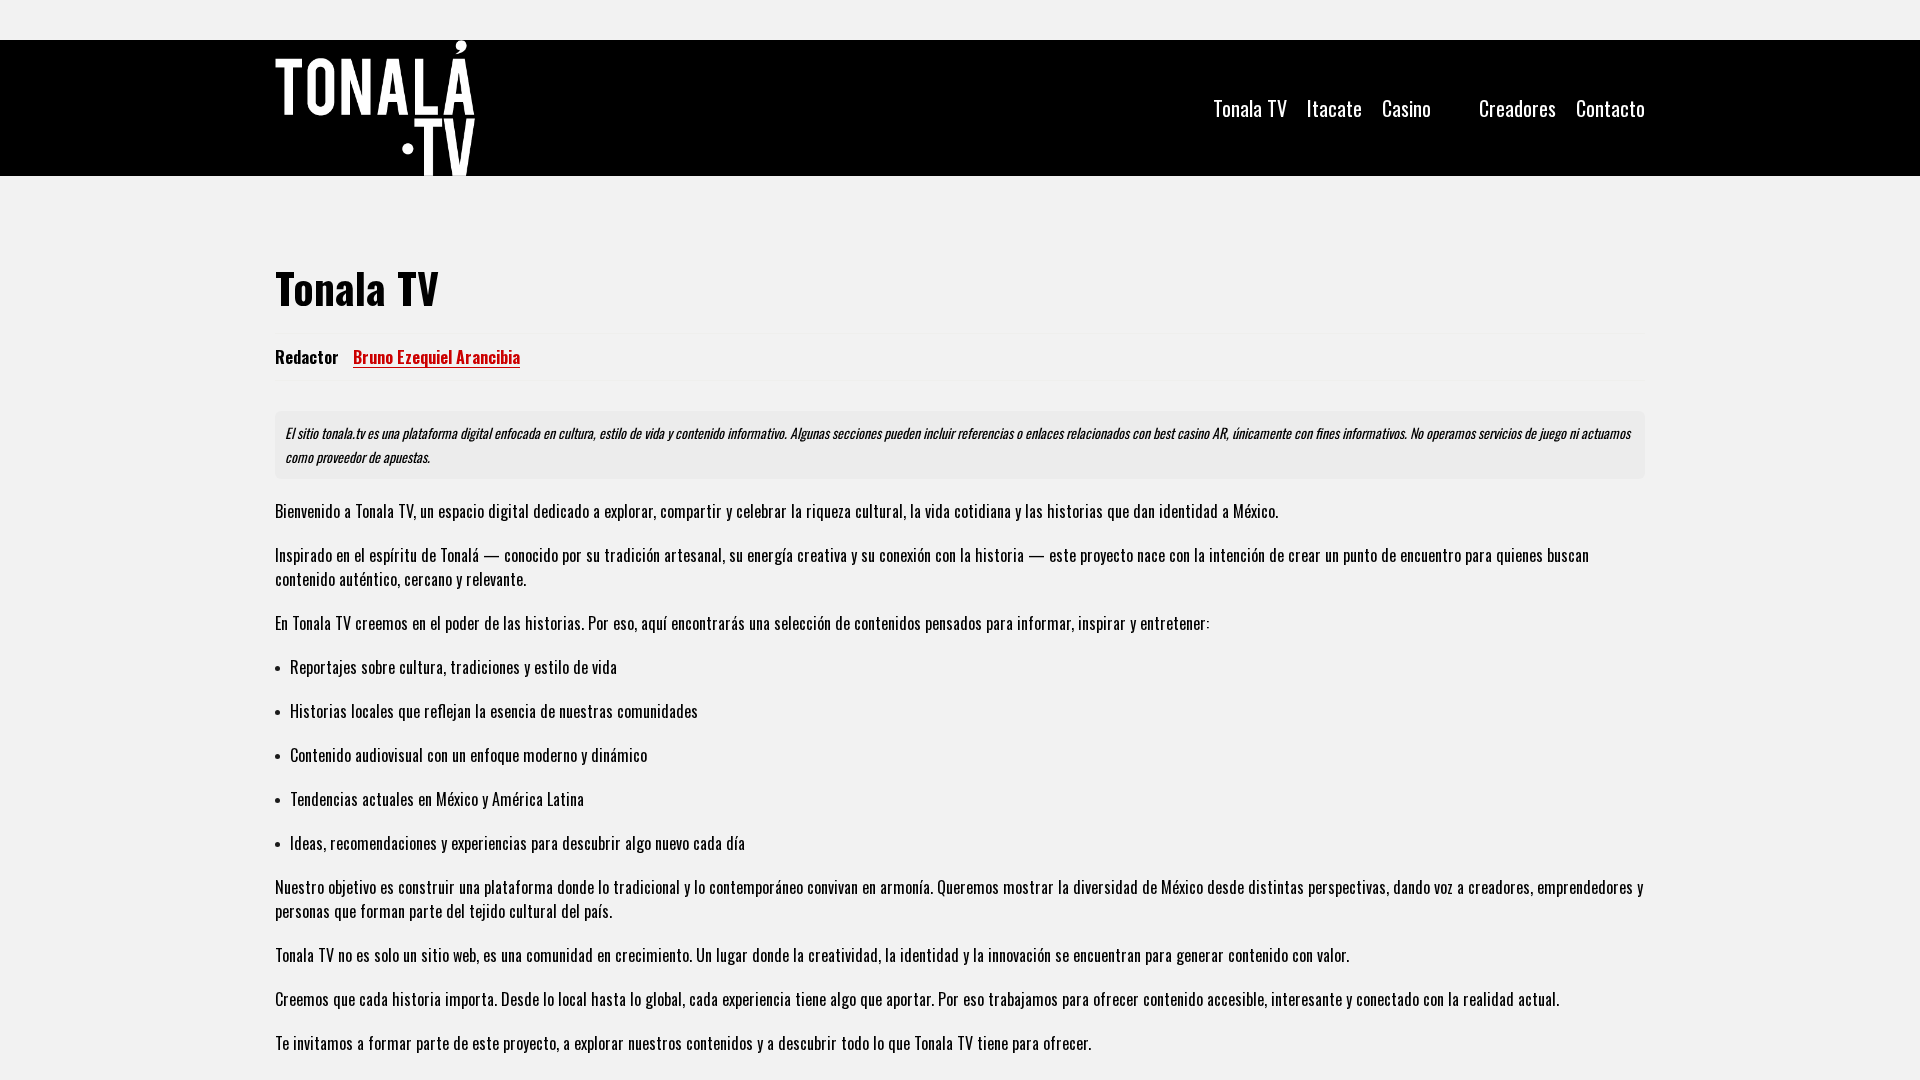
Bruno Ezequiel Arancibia (436, 357)
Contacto (1610, 108)
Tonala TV (1250, 108)
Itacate (1334, 108)
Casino (1406, 108)
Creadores (1517, 108)
